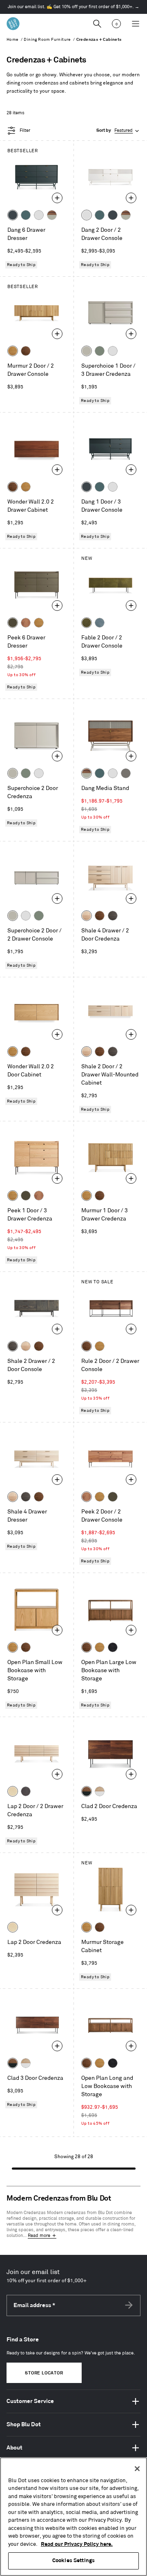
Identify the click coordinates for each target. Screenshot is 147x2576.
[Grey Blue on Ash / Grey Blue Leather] (100, 623)
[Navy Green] (13, 215)
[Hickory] (87, 916)
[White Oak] (13, 351)
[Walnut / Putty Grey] (52, 215)
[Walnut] (26, 351)
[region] (73, 2517)
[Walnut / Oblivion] (87, 1791)
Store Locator (44, 2373)
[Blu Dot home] (13, 24)
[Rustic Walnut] (26, 623)
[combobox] (118, 131)
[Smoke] (113, 916)
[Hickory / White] (100, 1791)
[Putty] (87, 351)
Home (13, 40)
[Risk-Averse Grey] (126, 773)
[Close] (137, 2469)
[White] (39, 215)
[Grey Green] (100, 351)
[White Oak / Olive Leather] (87, 623)
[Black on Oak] (113, 1647)
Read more (39, 2236)
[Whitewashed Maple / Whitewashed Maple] (13, 1791)
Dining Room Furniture (47, 40)
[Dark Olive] (13, 623)
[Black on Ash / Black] (26, 1791)
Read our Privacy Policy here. (77, 2544)
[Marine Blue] (26, 215)
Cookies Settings (73, 2560)
